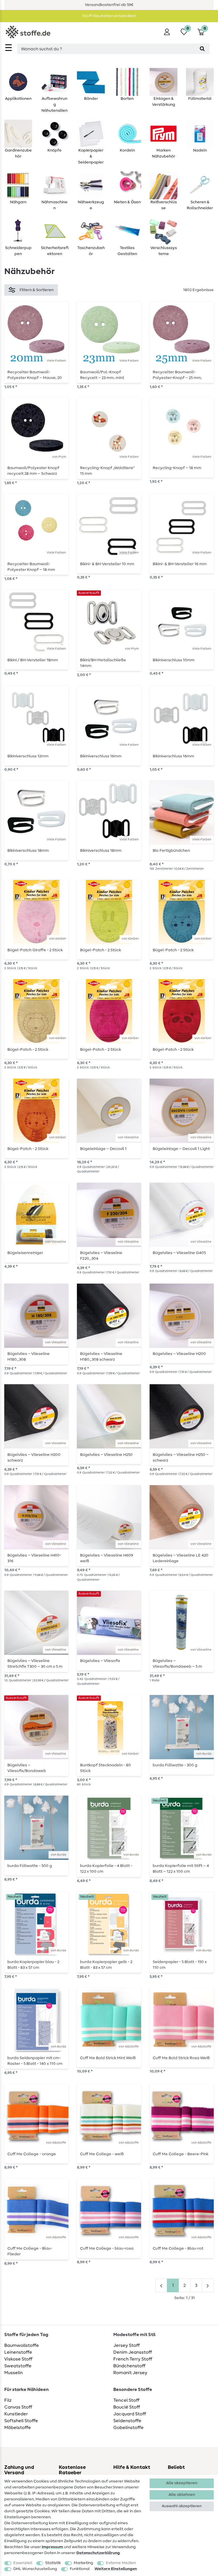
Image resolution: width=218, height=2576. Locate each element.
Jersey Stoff (126, 2345)
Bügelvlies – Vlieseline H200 (179, 1354)
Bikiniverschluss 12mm (28, 756)
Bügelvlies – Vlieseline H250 (106, 1455)
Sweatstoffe (18, 2366)
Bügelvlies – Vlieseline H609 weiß (107, 1558)
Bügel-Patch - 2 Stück (100, 950)
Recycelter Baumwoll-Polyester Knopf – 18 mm (31, 567)
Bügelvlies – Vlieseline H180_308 (29, 1357)
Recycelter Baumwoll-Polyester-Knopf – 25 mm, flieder (177, 375)
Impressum (52, 2547)
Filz (8, 2400)
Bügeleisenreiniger (25, 1253)
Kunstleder (16, 2414)
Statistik (53, 2563)
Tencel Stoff (126, 2400)
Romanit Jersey (130, 2373)
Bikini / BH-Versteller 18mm (33, 660)
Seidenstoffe (127, 2421)
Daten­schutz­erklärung (98, 2553)
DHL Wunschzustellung (35, 2569)
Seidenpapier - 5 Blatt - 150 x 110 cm (180, 1965)
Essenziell (23, 2563)
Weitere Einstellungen (116, 2569)
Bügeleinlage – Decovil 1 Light (181, 1149)
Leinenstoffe (18, 2352)
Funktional (80, 2569)
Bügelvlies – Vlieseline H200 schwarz (34, 1458)
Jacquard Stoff (130, 2414)
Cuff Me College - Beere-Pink (181, 2154)
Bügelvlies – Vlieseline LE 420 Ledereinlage (181, 1558)
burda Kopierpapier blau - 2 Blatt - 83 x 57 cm (33, 1965)
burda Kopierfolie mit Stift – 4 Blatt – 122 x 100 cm (181, 1869)
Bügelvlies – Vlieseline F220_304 (101, 1256)
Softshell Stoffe (21, 2421)
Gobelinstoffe (128, 2428)
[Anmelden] (167, 32)
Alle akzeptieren (182, 2483)
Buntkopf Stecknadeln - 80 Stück (105, 1768)
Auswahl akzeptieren (182, 2506)
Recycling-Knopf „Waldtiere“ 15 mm (107, 471)
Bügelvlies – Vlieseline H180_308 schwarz (101, 1357)
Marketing (83, 2563)
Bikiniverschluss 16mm (101, 756)
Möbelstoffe (18, 2428)
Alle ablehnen (182, 2495)
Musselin (13, 2373)
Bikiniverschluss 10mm (174, 660)
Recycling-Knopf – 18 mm (177, 468)
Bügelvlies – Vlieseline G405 (179, 1253)
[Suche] (202, 49)
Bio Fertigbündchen (171, 851)
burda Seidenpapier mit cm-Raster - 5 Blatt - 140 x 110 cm (35, 2061)
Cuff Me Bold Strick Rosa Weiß (181, 2058)
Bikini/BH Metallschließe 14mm (103, 663)
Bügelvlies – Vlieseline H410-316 (34, 1558)
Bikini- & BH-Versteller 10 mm (107, 564)
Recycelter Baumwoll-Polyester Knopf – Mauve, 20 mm (35, 375)
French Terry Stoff (133, 2359)
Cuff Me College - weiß (102, 2154)
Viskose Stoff (18, 2359)
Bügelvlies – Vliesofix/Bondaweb (27, 1768)
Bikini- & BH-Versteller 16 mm (180, 564)
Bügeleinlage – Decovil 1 (103, 1149)
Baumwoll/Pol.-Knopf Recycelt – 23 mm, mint (102, 375)
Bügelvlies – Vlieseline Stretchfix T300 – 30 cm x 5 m (35, 1664)
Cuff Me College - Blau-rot (178, 2248)
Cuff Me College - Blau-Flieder (30, 2251)
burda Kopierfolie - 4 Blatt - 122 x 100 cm (106, 1869)
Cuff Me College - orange (32, 2154)
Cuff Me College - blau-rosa (107, 2248)
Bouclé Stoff (127, 2407)
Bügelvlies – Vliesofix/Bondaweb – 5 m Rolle (177, 1664)
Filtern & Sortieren (37, 290)
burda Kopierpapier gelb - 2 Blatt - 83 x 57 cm (106, 1965)
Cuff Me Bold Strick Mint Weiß (108, 2058)
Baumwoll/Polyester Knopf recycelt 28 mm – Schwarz (33, 471)
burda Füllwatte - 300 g (175, 1765)
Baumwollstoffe (22, 2345)
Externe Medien (121, 2563)
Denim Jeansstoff (133, 2352)
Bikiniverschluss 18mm (28, 851)
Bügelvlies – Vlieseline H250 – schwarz (181, 1458)
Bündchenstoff (129, 2366)
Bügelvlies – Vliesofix (100, 1661)
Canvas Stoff (18, 2407)
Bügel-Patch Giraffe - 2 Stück (35, 950)
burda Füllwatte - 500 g (30, 1866)
